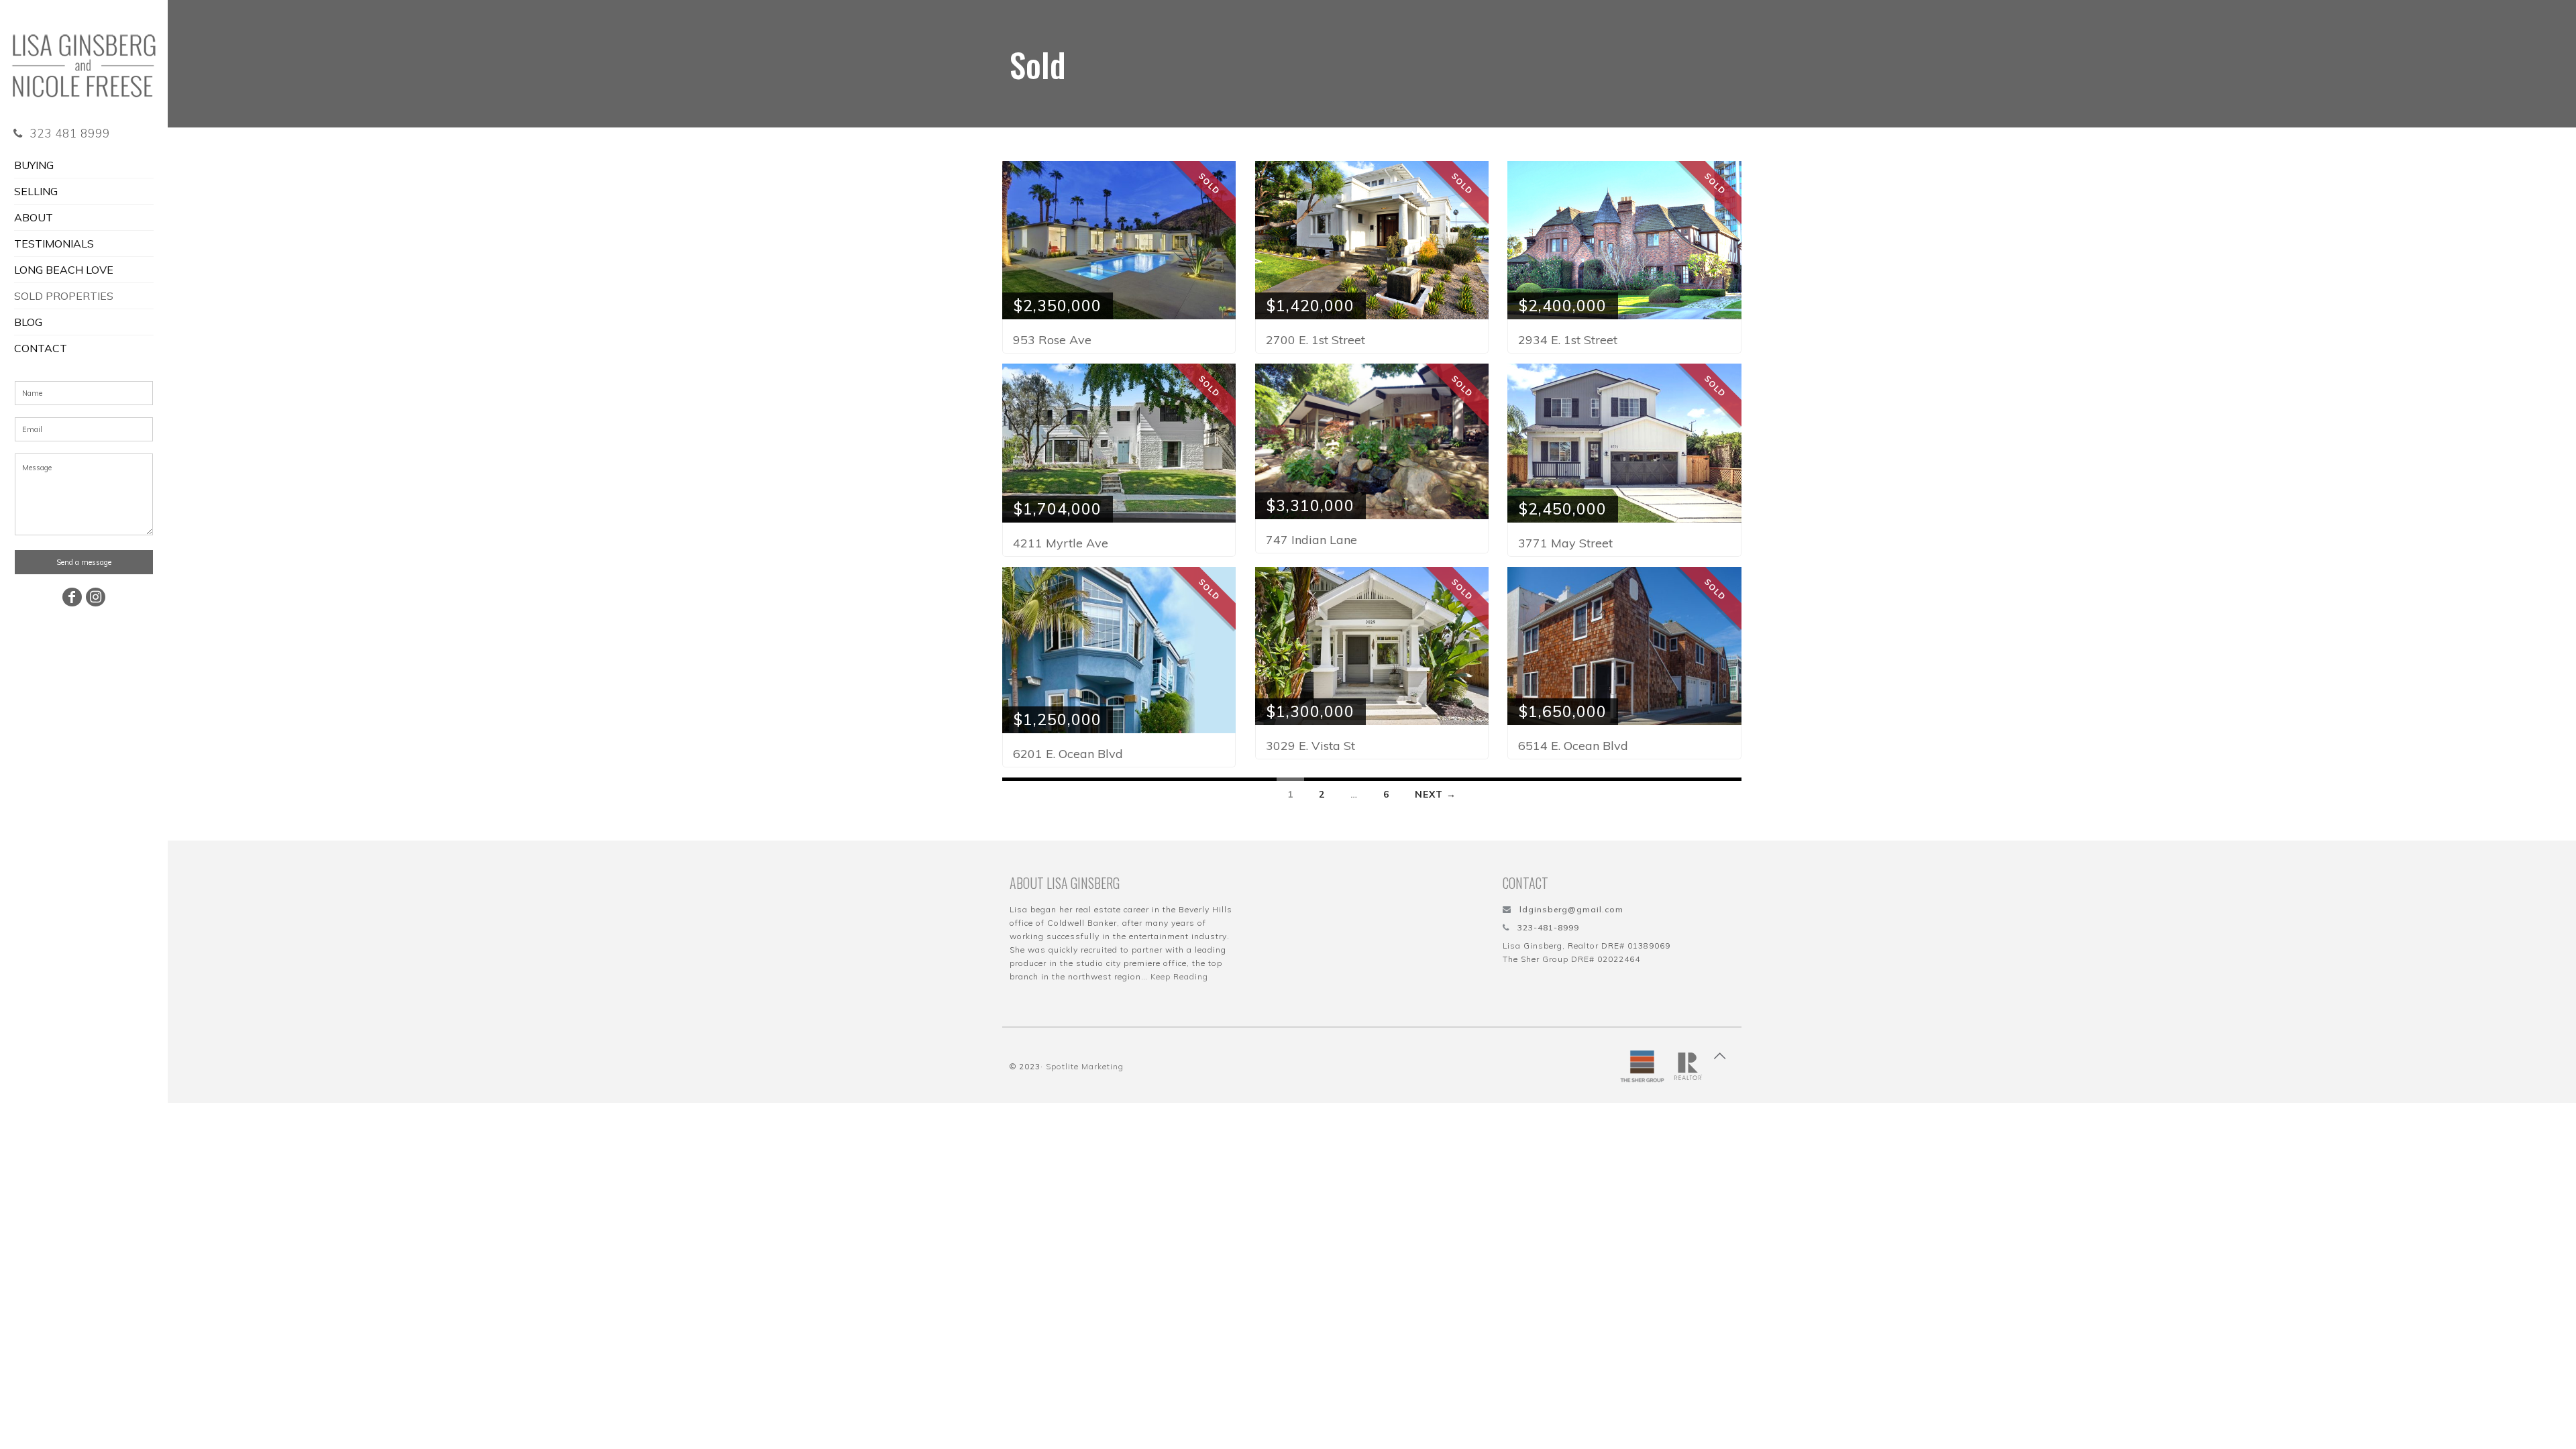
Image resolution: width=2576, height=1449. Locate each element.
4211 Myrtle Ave (1061, 543)
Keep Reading (1179, 976)
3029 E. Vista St (1310, 746)
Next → (1436, 794)
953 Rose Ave (1052, 340)
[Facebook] (72, 597)
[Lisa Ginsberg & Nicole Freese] (84, 57)
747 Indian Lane (1311, 540)
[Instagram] (96, 597)
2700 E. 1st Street (1316, 340)
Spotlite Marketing (1085, 1066)
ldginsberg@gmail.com (1571, 909)
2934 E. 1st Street (1568, 340)
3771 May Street (1565, 543)
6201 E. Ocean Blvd (1068, 754)
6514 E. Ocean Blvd (1573, 746)
